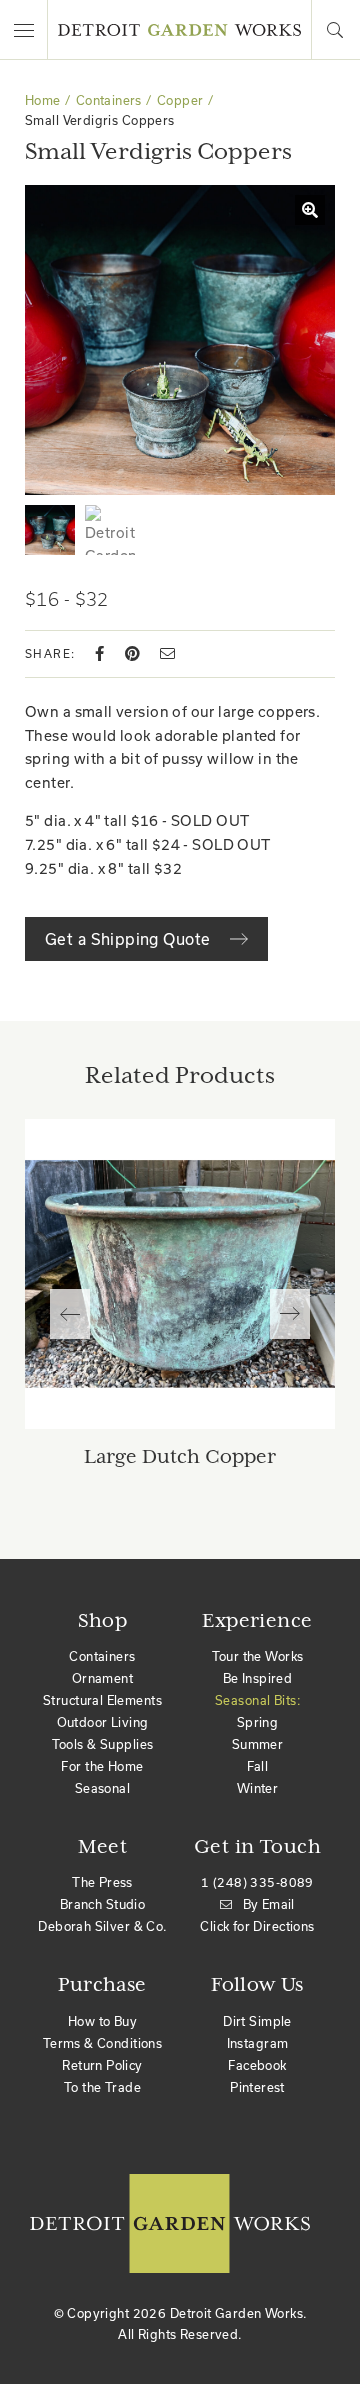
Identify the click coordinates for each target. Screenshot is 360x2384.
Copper (180, 100)
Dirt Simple (257, 2021)
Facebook (257, 2065)
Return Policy (102, 2065)
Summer (258, 1744)
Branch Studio (102, 1904)
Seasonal (102, 1788)
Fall (258, 1766)
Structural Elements (102, 1700)
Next (290, 1314)
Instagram (258, 2043)
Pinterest (257, 2087)
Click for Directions (257, 1926)
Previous (70, 1314)
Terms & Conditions (103, 2043)
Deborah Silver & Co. (102, 1926)
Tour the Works (258, 1656)
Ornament (102, 1678)
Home (43, 100)
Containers (109, 100)
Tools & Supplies (103, 1744)
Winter (258, 1788)
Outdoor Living (103, 1722)
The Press (102, 1882)
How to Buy (102, 2021)
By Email (269, 1904)
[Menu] (24, 30)
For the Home (102, 1766)
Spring (258, 1722)
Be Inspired (258, 1678)
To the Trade (102, 2087)
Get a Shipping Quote (130, 939)
